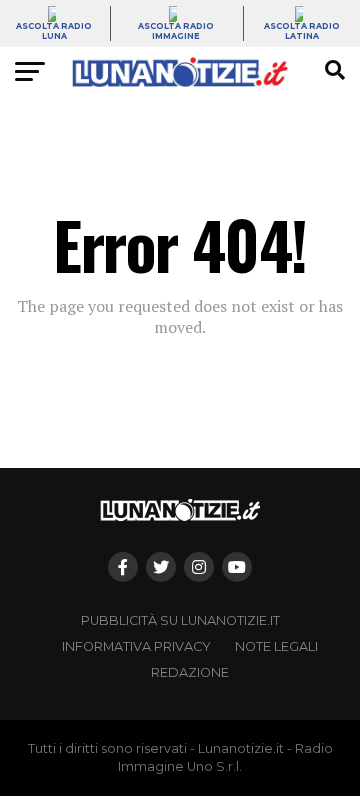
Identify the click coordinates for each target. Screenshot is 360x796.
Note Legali (276, 646)
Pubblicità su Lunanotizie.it (180, 620)
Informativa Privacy (136, 646)
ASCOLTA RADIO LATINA (302, 31)
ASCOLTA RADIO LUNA (54, 31)
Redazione (190, 672)
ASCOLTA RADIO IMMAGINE (176, 31)
